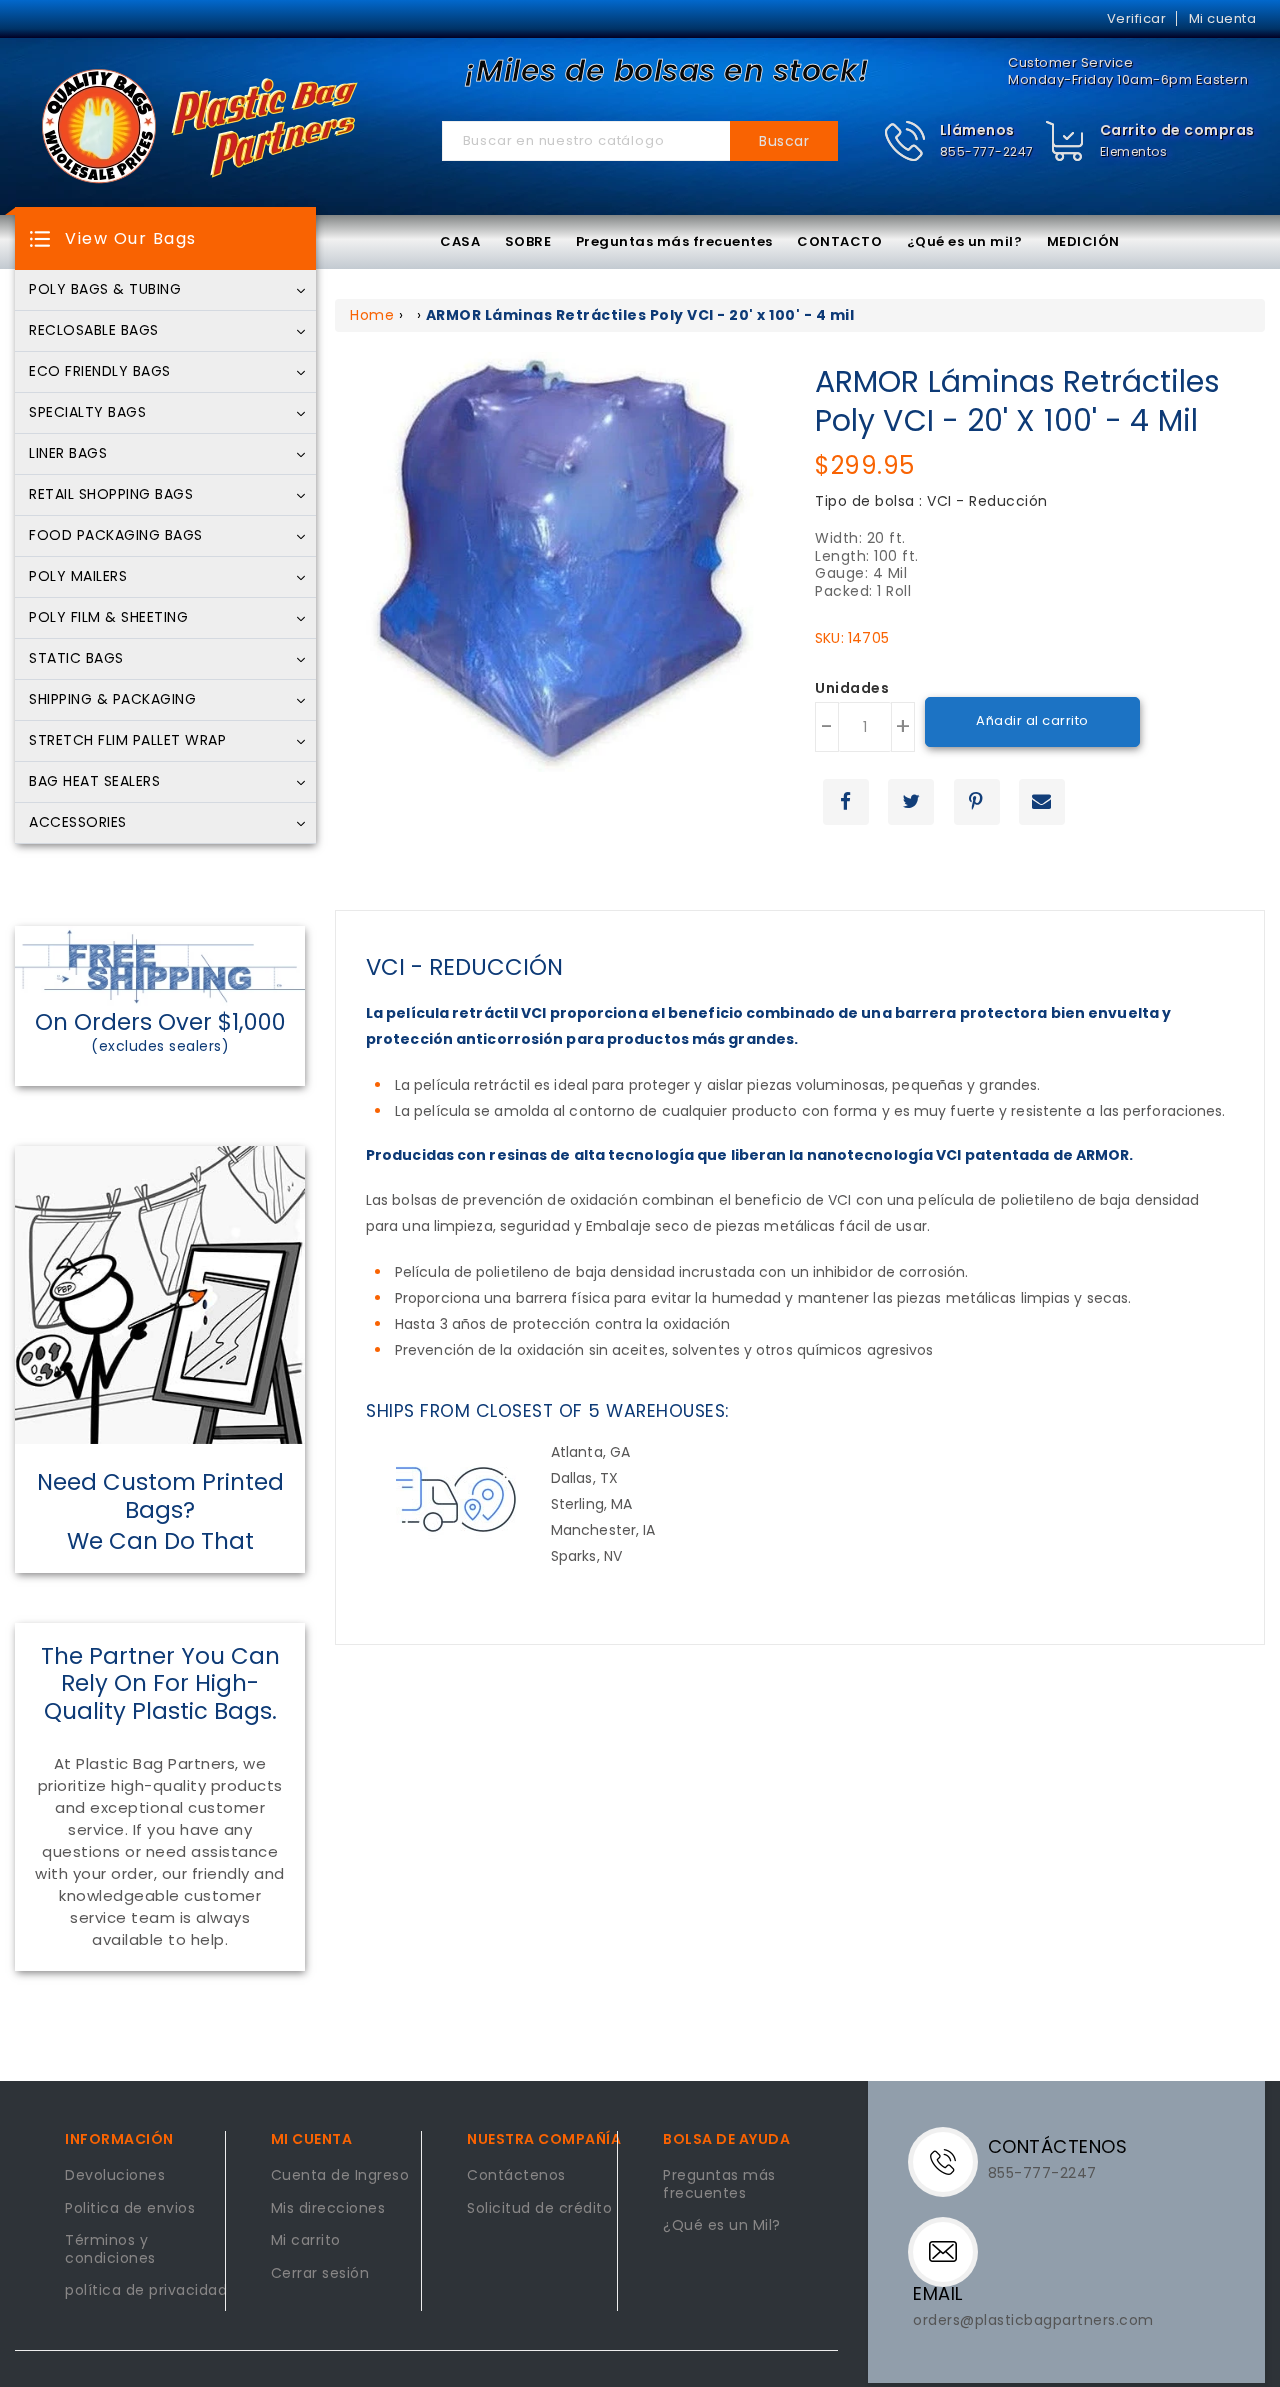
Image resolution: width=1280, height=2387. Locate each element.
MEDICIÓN (1083, 241)
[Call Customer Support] (950, 2160)
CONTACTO (839, 241)
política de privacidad (146, 2291)
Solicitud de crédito (539, 2209)
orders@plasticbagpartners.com (1033, 2320)
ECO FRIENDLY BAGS (100, 372)
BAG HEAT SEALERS (94, 782)
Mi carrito (306, 2241)
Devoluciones (115, 2176)
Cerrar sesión (320, 2274)
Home (372, 315)
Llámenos (977, 130)
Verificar (1137, 18)
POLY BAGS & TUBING (105, 290)
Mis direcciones (328, 2209)
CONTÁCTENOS (1058, 2146)
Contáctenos (516, 2176)
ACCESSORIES (78, 823)
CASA (460, 241)
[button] (958, 141)
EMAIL (938, 2293)
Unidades (852, 689)
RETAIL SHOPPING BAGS (111, 495)
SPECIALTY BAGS (87, 413)
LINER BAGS (68, 454)
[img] (1065, 141)
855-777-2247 (987, 151)
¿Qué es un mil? (965, 241)
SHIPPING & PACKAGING (112, 700)
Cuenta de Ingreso (340, 2176)
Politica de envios (130, 2209)
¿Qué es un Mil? (722, 2226)
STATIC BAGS (76, 659)
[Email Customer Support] (948, 2250)
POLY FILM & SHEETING (108, 618)
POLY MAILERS (78, 577)
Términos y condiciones (110, 2249)
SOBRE (528, 241)
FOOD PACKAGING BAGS (116, 536)
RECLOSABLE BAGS (94, 331)
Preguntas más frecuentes (674, 241)
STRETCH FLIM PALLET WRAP (127, 741)
